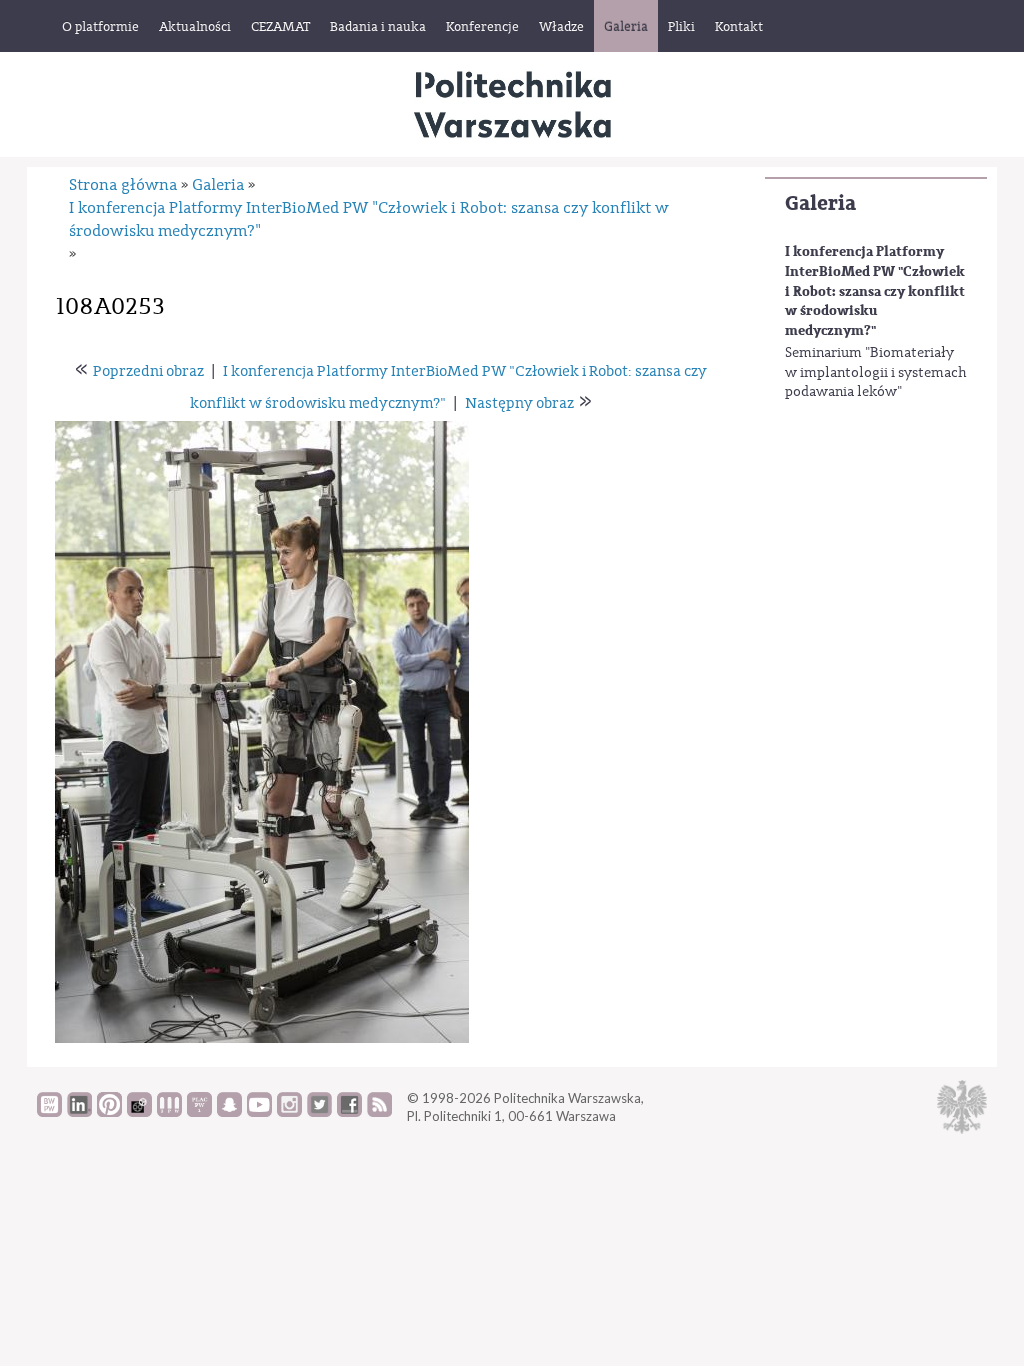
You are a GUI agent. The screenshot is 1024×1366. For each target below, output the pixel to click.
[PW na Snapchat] (229, 1112)
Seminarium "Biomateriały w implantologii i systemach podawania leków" (876, 372)
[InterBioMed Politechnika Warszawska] (512, 104)
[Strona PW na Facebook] (349, 1112)
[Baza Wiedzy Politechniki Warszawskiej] (49, 1112)
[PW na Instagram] (289, 1112)
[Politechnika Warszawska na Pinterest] (109, 1112)
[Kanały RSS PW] (379, 1112)
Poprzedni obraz (148, 371)
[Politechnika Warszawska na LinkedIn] (79, 1112)
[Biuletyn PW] (169, 1112)
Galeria (820, 203)
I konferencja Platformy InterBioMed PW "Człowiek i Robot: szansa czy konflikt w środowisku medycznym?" (875, 290)
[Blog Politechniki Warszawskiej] (199, 1112)
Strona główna (123, 185)
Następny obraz (519, 403)
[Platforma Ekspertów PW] (139, 1112)
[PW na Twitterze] (319, 1112)
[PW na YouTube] (259, 1112)
